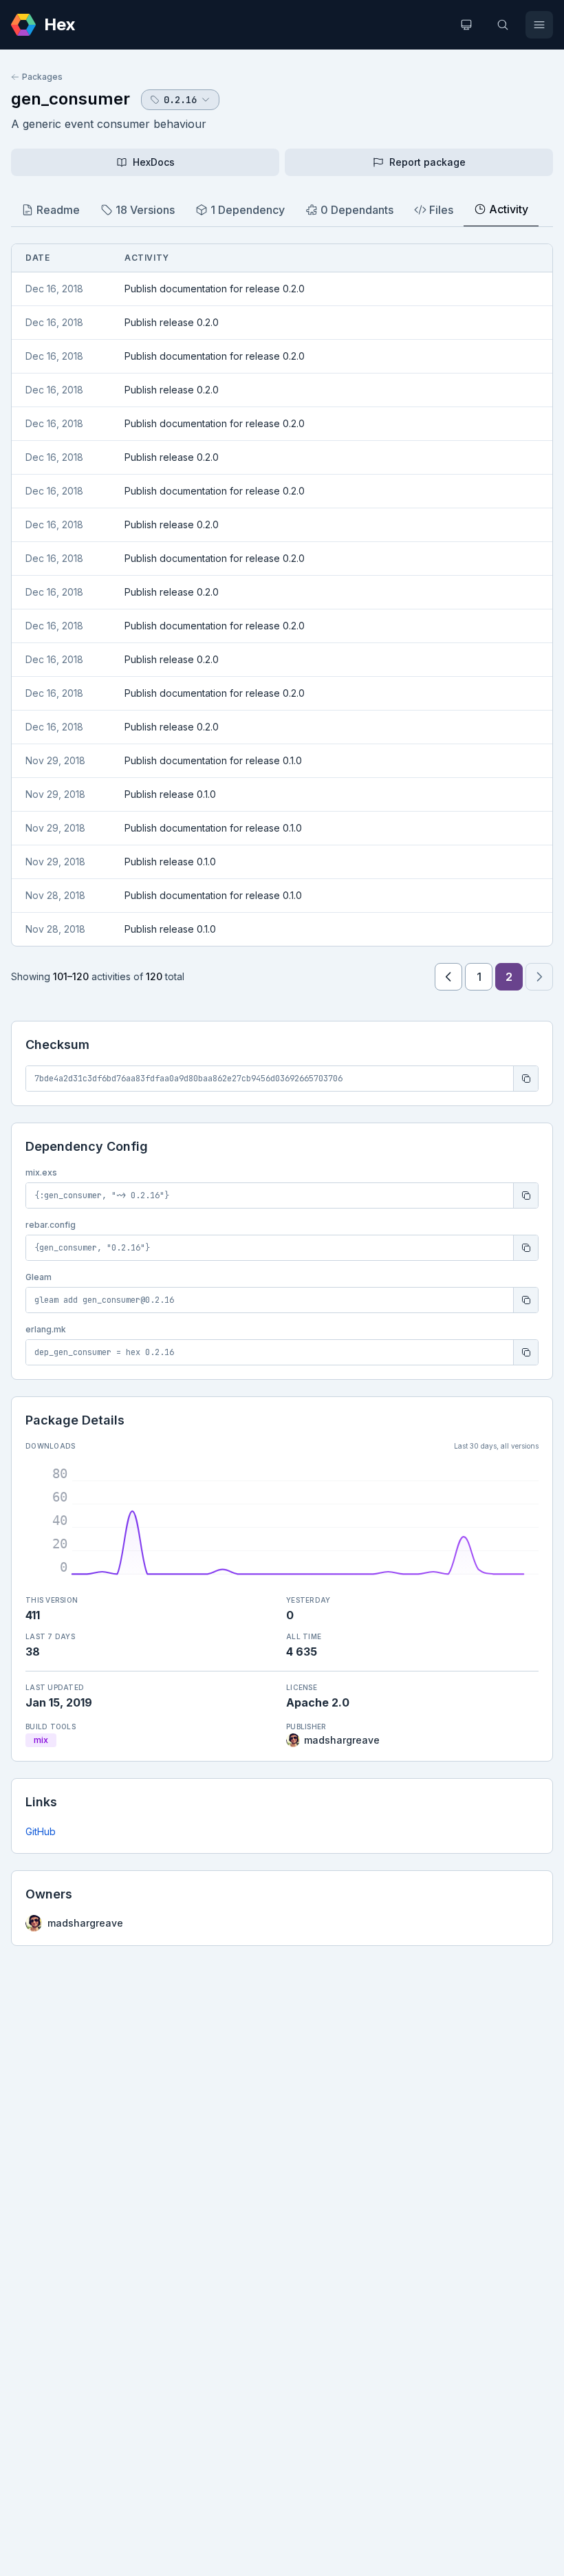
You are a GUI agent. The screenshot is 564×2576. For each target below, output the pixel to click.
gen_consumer (70, 99)
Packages (42, 77)
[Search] (503, 25)
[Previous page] (448, 977)
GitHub (41, 1831)
